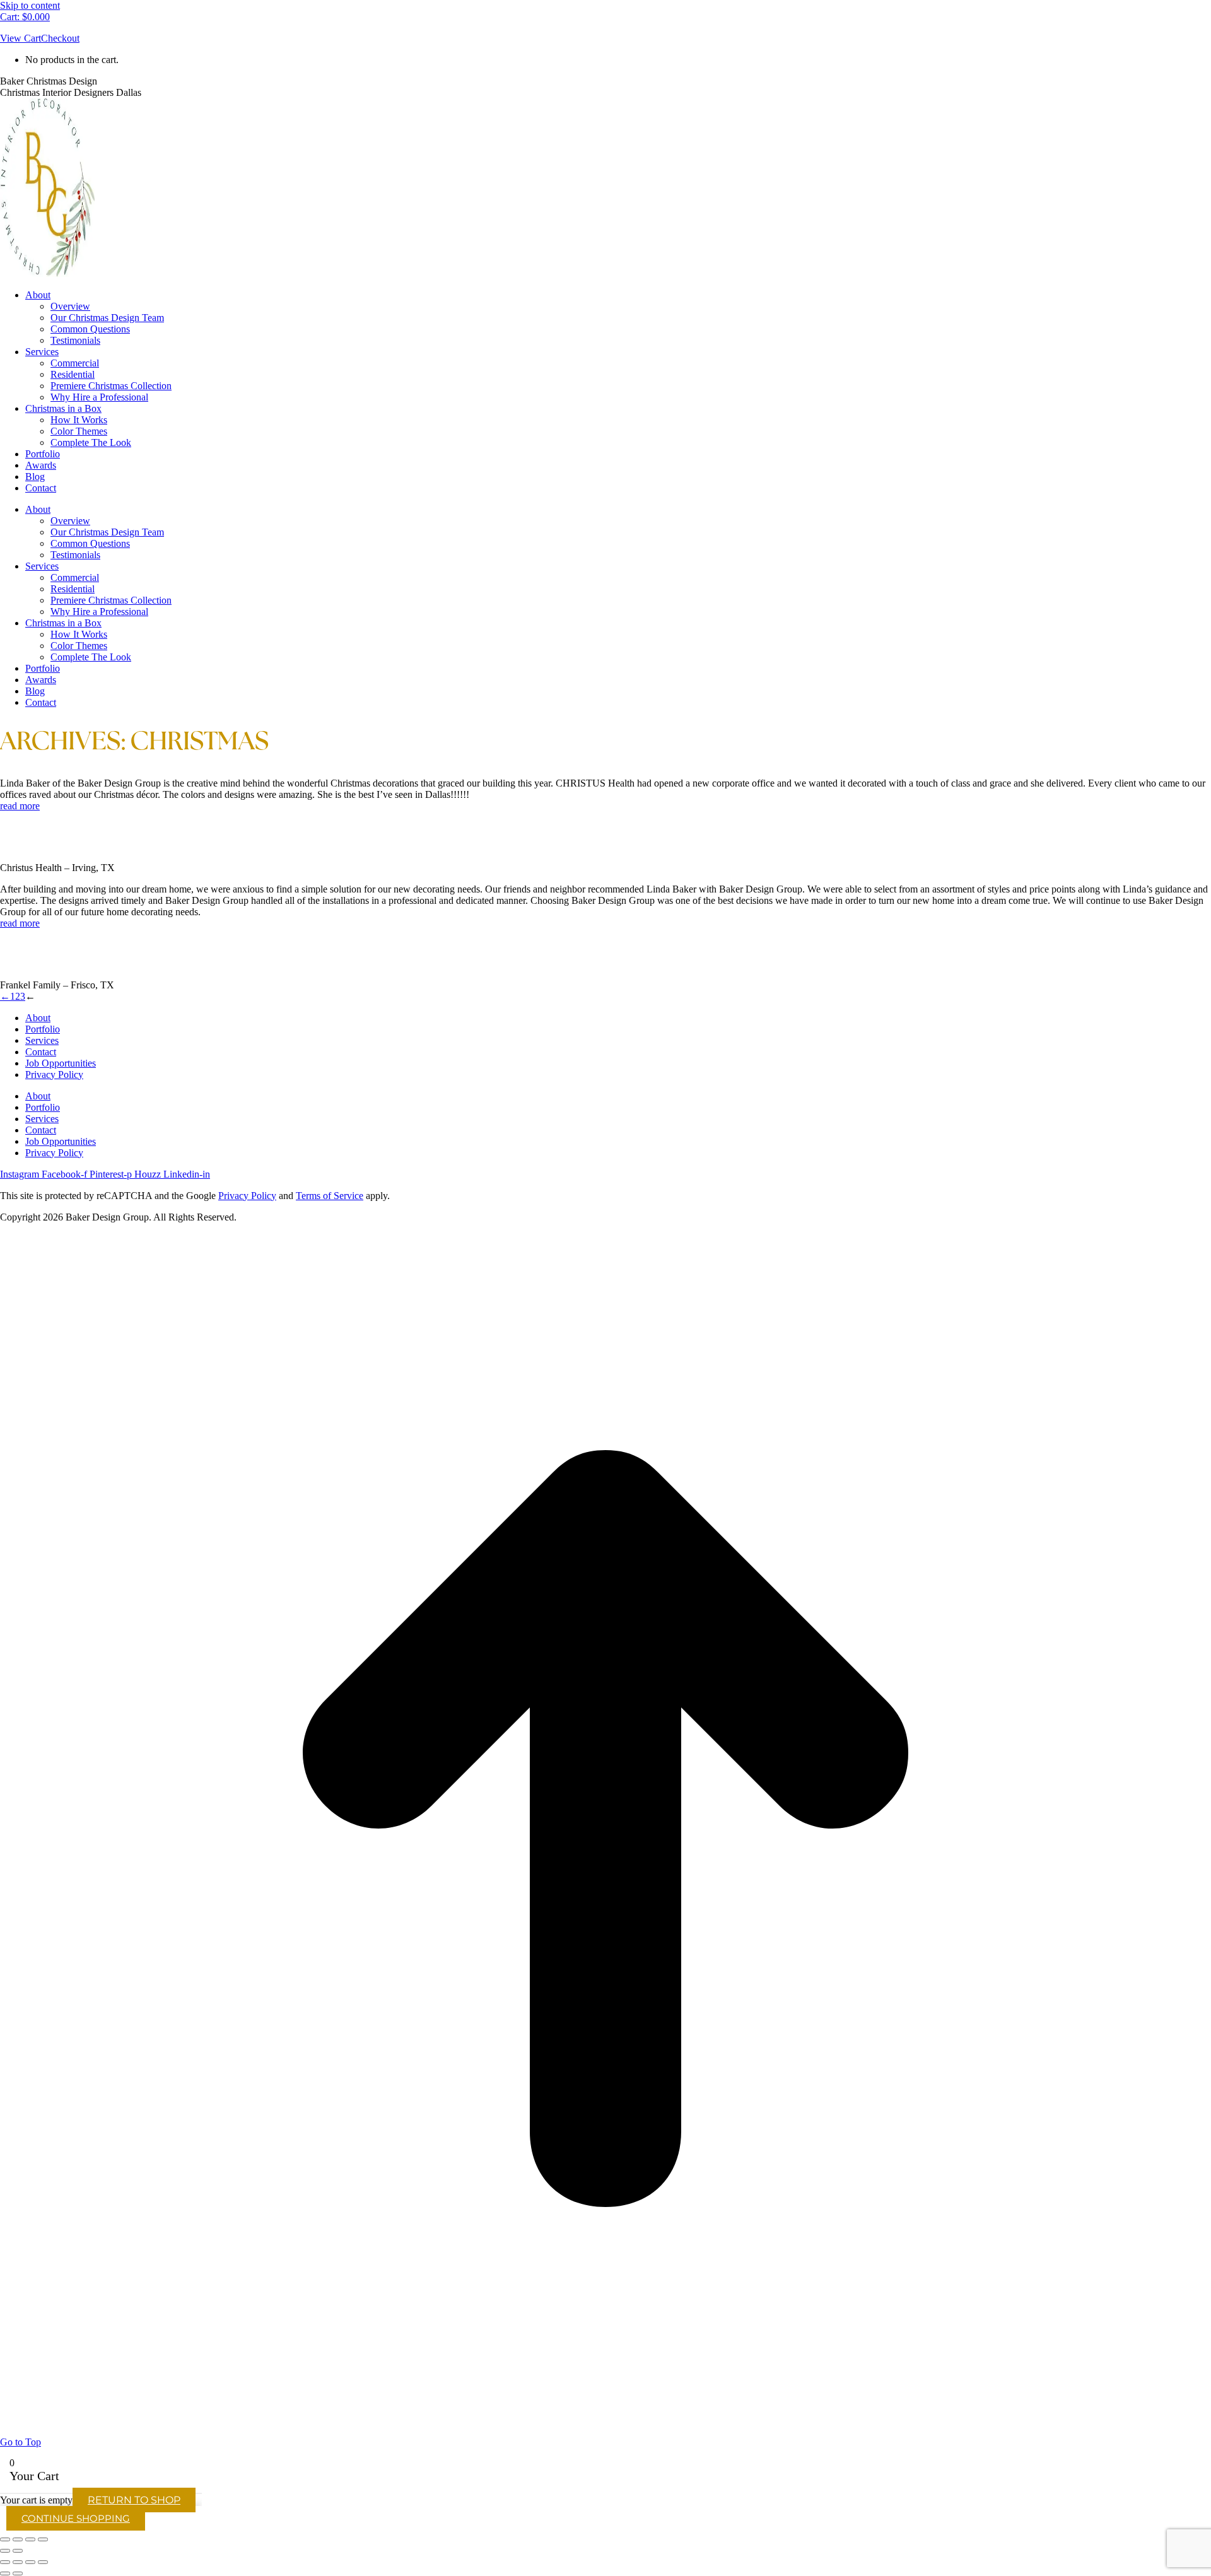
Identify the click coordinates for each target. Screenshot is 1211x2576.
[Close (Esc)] (43, 2539)
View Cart (20, 38)
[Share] (30, 2539)
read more (20, 806)
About (38, 1018)
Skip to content (30, 5)
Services (42, 1040)
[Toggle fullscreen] (18, 2539)
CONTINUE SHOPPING (76, 2518)
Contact (41, 1052)
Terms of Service (330, 1196)
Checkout (60, 38)
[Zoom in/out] (5, 2539)
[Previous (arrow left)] (5, 2551)
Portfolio (43, 1029)
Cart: (25, 17)
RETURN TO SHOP (134, 2500)
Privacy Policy (54, 1074)
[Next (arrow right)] (18, 2551)
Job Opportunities (61, 1063)
